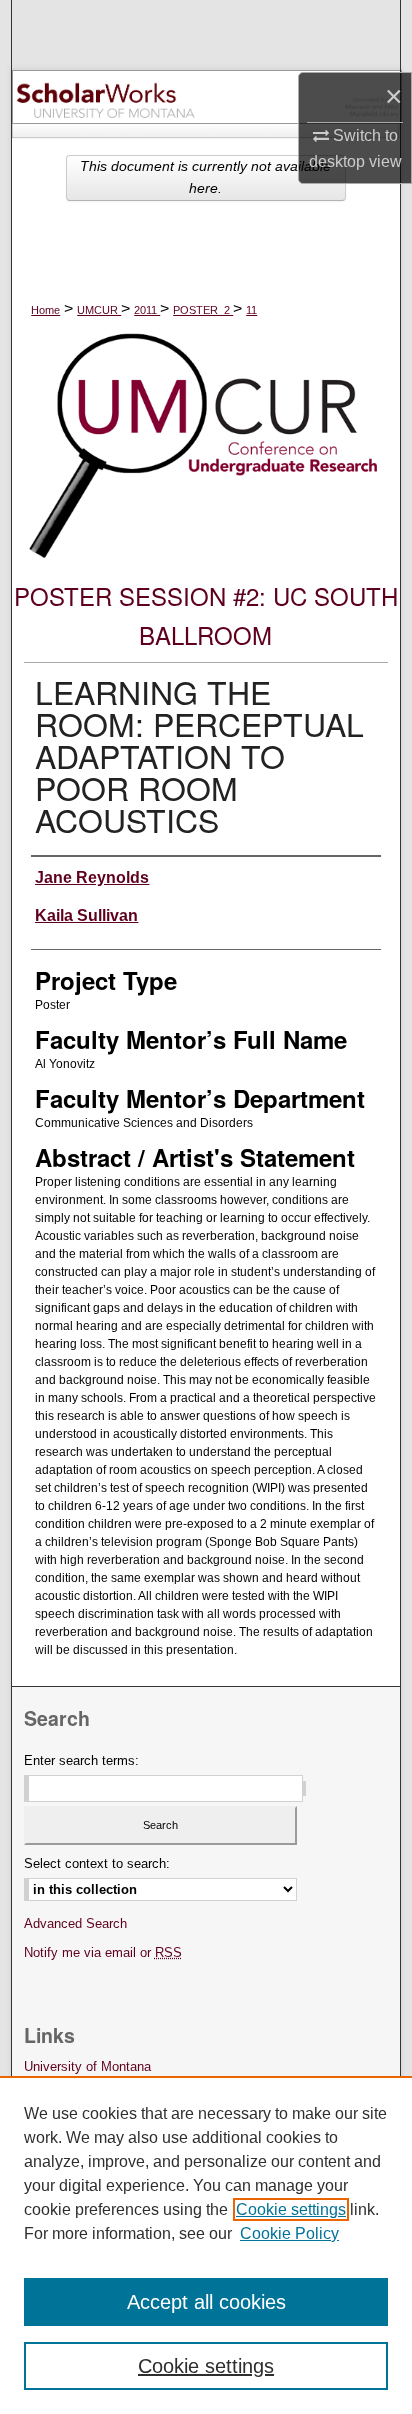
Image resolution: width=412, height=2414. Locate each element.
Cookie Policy (289, 2233)
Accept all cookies (206, 2302)
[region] (206, 2245)
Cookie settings (291, 2209)
